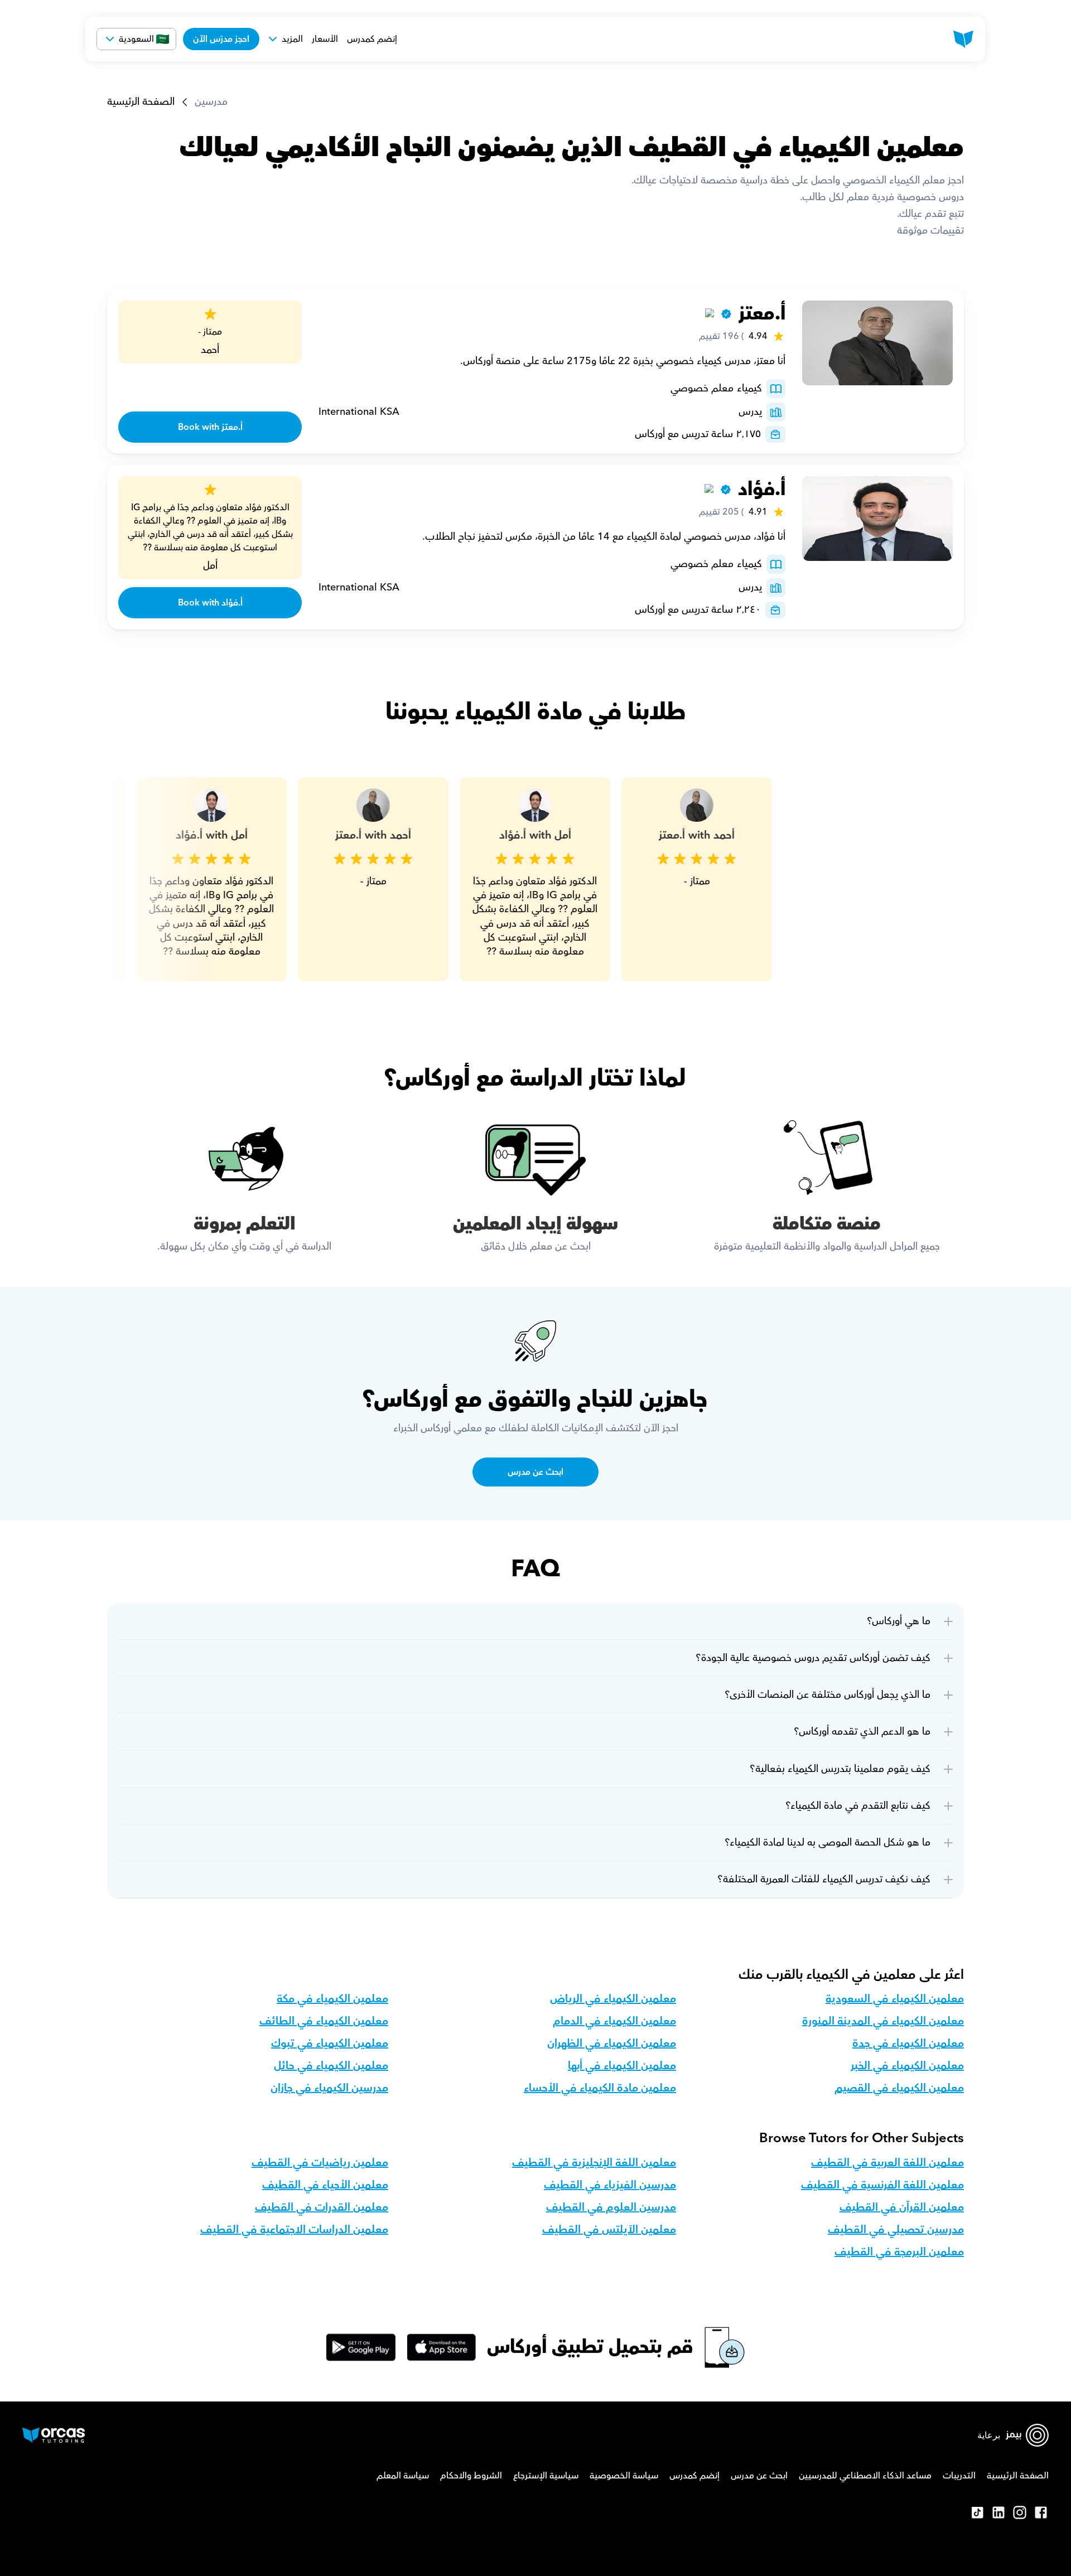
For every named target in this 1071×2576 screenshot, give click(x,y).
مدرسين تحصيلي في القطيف (896, 2230)
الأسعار (325, 39)
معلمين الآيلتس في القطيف (609, 2230)
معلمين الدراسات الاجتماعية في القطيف (294, 2230)
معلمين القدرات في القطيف (322, 2207)
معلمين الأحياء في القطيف (325, 2185)
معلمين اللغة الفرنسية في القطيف (882, 2185)
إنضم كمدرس (372, 39)
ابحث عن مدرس (759, 2476)
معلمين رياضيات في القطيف (320, 2163)
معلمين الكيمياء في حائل (331, 2066)
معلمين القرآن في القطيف (902, 2207)
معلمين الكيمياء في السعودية (895, 1999)
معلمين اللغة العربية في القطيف (887, 2163)
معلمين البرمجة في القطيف (899, 2252)
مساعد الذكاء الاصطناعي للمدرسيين (865, 2476)
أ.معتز (762, 314)
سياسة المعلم (403, 2476)
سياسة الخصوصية (624, 2476)
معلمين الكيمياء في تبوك (330, 2044)
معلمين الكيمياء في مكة (332, 1999)
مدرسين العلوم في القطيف (611, 2207)
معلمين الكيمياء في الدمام (614, 2021)
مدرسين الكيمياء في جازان (329, 2088)
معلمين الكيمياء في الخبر (907, 2066)
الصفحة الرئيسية (141, 102)
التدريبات (959, 2476)
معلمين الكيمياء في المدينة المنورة (883, 2021)
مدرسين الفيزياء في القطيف (610, 2185)
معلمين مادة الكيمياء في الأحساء (600, 2088)
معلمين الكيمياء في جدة (908, 2044)
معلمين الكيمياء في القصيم (899, 2088)
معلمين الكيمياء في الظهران (612, 2044)
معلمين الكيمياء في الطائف (324, 2021)
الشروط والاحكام (471, 2476)
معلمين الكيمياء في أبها (622, 2066)
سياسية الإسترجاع (546, 2476)
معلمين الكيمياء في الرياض (613, 1999)
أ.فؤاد (762, 489)
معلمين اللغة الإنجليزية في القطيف (594, 2163)
